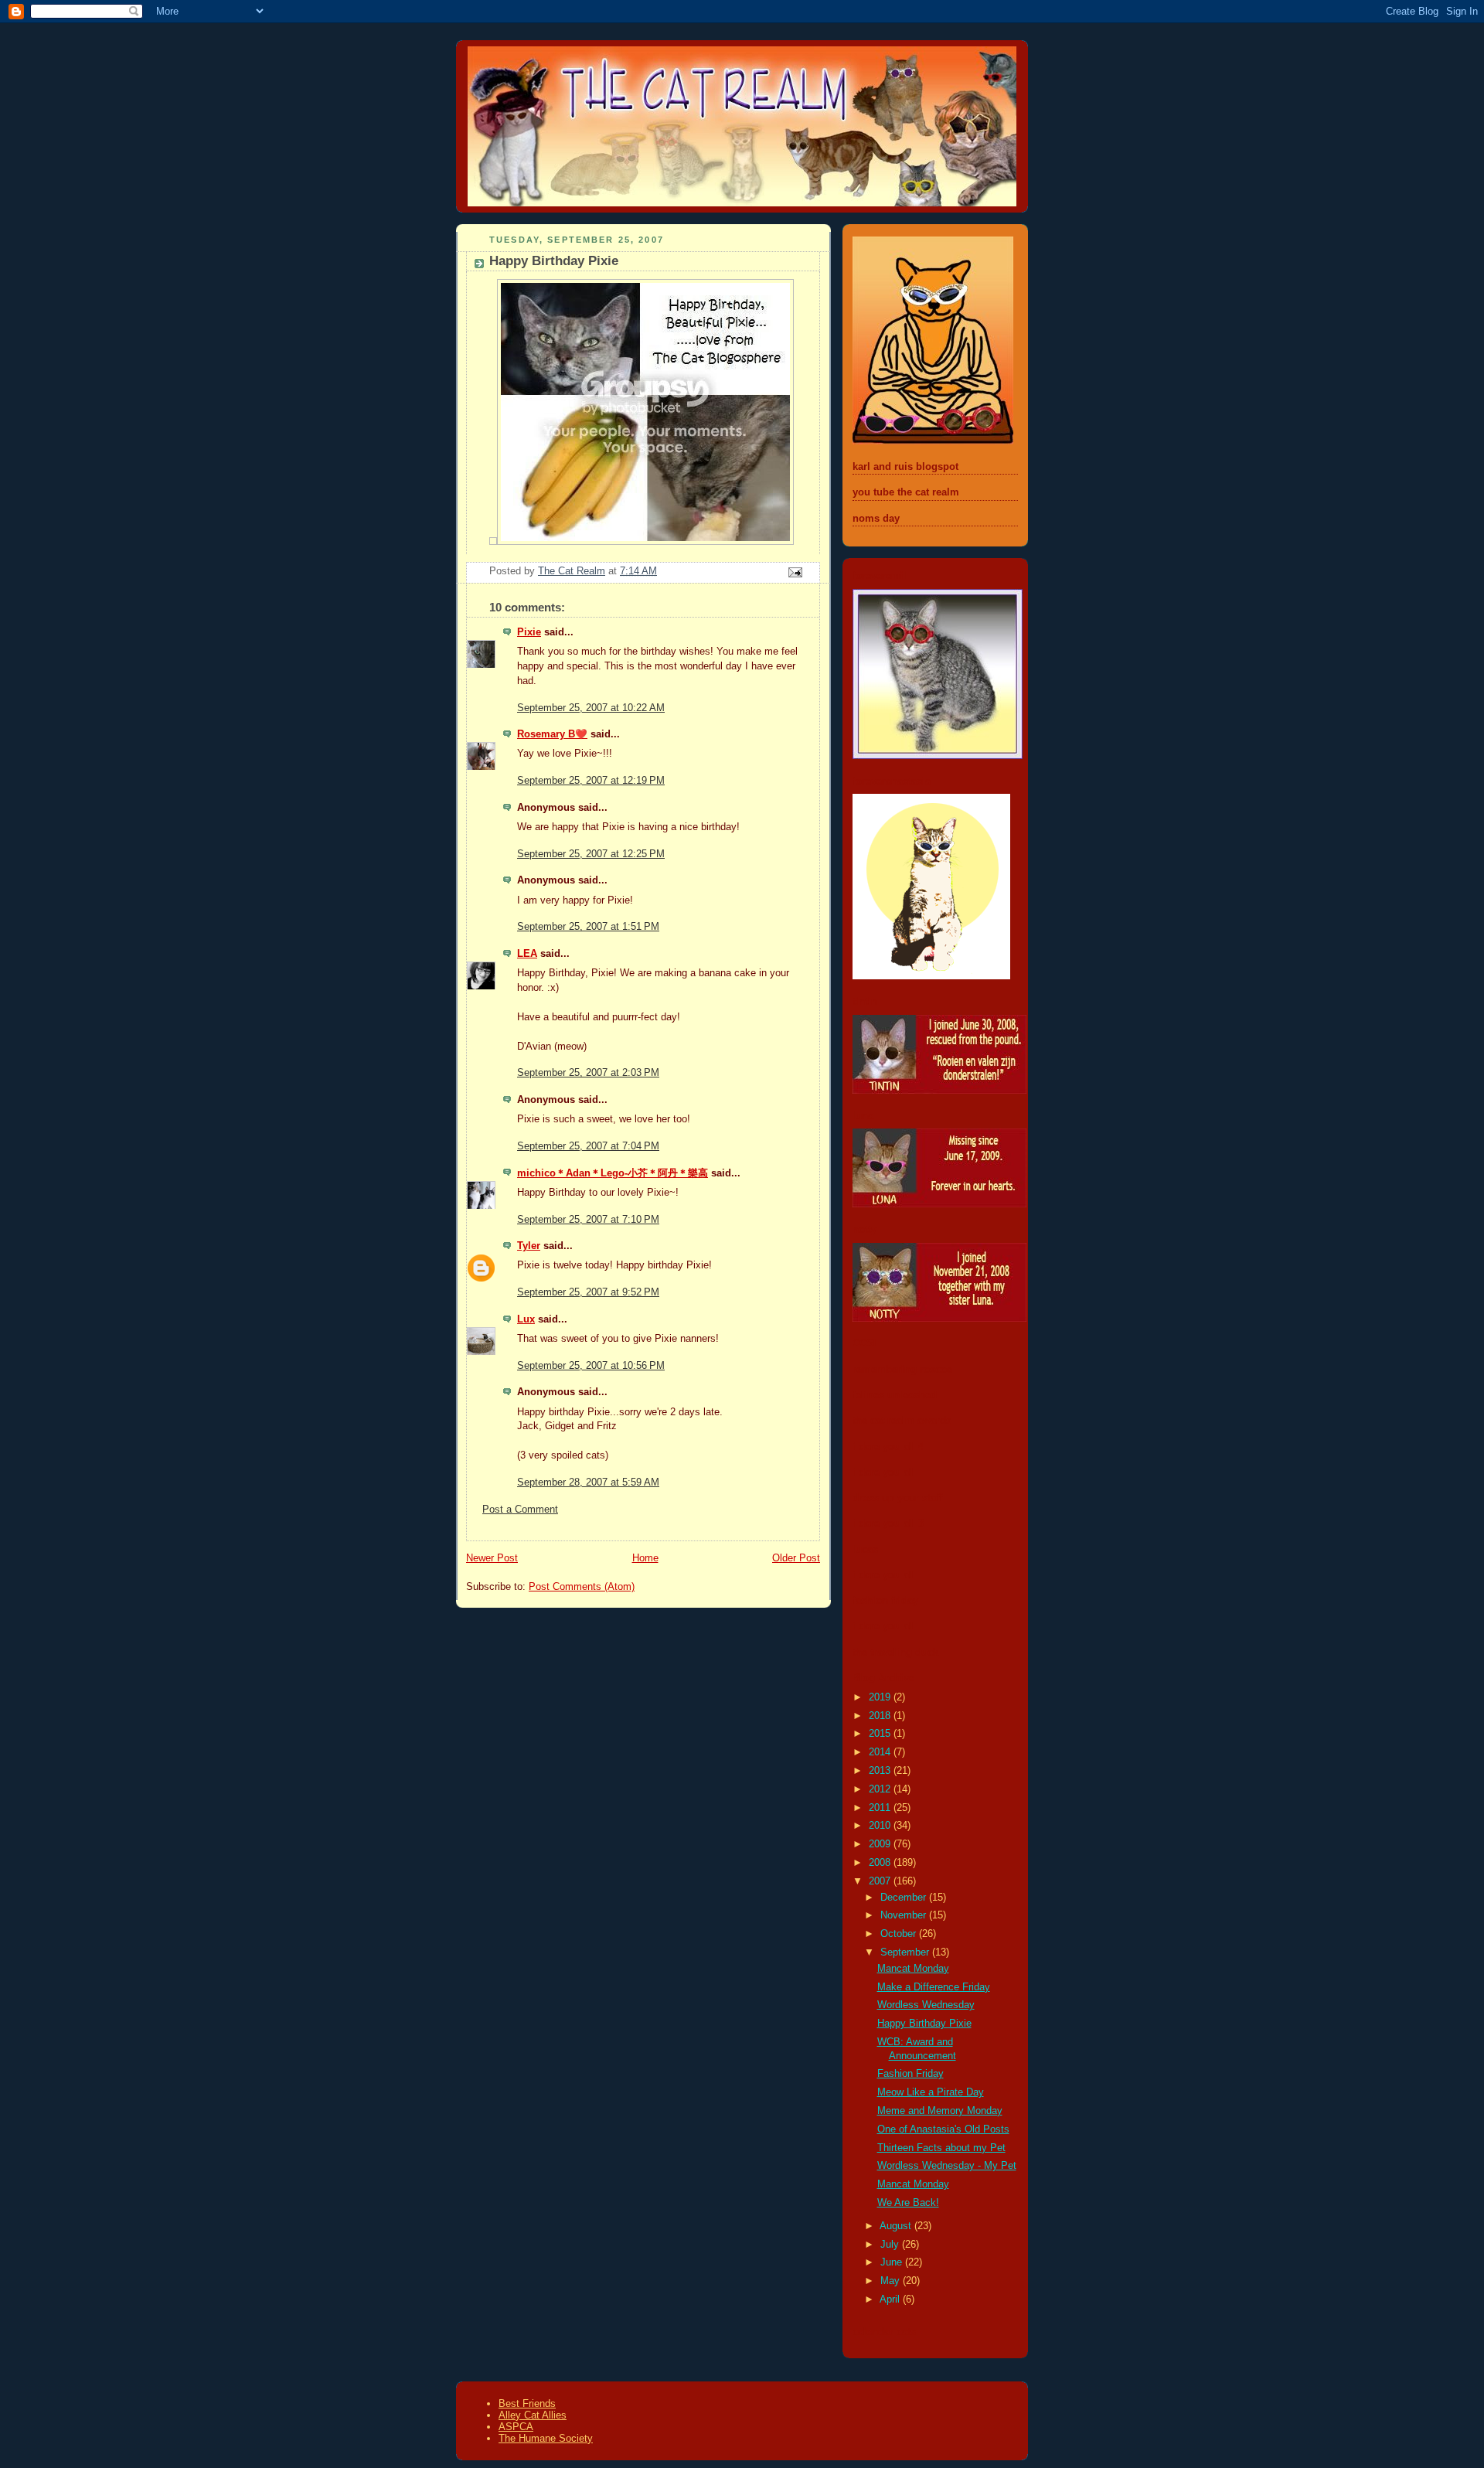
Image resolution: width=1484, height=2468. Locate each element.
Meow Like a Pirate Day (931, 2092)
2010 (881, 1826)
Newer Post (492, 1558)
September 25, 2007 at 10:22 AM (591, 708)
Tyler (529, 1246)
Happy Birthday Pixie (924, 2024)
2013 (881, 1771)
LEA (527, 954)
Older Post (796, 1558)
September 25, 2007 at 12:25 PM (591, 854)
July (891, 2245)
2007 (881, 1881)
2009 (881, 1844)
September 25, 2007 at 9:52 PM (588, 1292)
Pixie (529, 632)
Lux (526, 1319)
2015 (881, 1734)
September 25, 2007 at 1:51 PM (588, 927)
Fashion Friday (910, 2074)
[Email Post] (795, 571)
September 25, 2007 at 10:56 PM (591, 1366)
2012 (881, 1789)
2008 (881, 1863)
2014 (881, 1752)
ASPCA (516, 2427)
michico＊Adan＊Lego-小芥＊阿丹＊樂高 (613, 1173)
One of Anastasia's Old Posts (943, 2129)
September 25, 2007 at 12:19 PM (591, 781)
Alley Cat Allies (533, 2415)
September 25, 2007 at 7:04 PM (588, 1146)
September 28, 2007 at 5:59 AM (588, 1483)
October (900, 1934)
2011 (881, 1808)
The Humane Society (546, 2438)
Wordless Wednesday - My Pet (947, 2166)
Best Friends (527, 2403)
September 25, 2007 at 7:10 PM (588, 1220)
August (897, 2226)
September (906, 1952)
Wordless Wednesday (926, 2005)
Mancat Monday (913, 1969)
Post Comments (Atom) (582, 1587)
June (893, 2262)
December (905, 1898)
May (892, 2281)
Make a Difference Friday (934, 1987)
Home (645, 1558)
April (891, 2299)
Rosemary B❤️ (552, 734)
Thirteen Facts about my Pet (941, 2148)
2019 (881, 1697)
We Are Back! (908, 2203)
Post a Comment (520, 1510)
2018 (881, 1716)
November (905, 1915)
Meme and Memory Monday (940, 2111)
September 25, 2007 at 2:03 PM (588, 1073)
